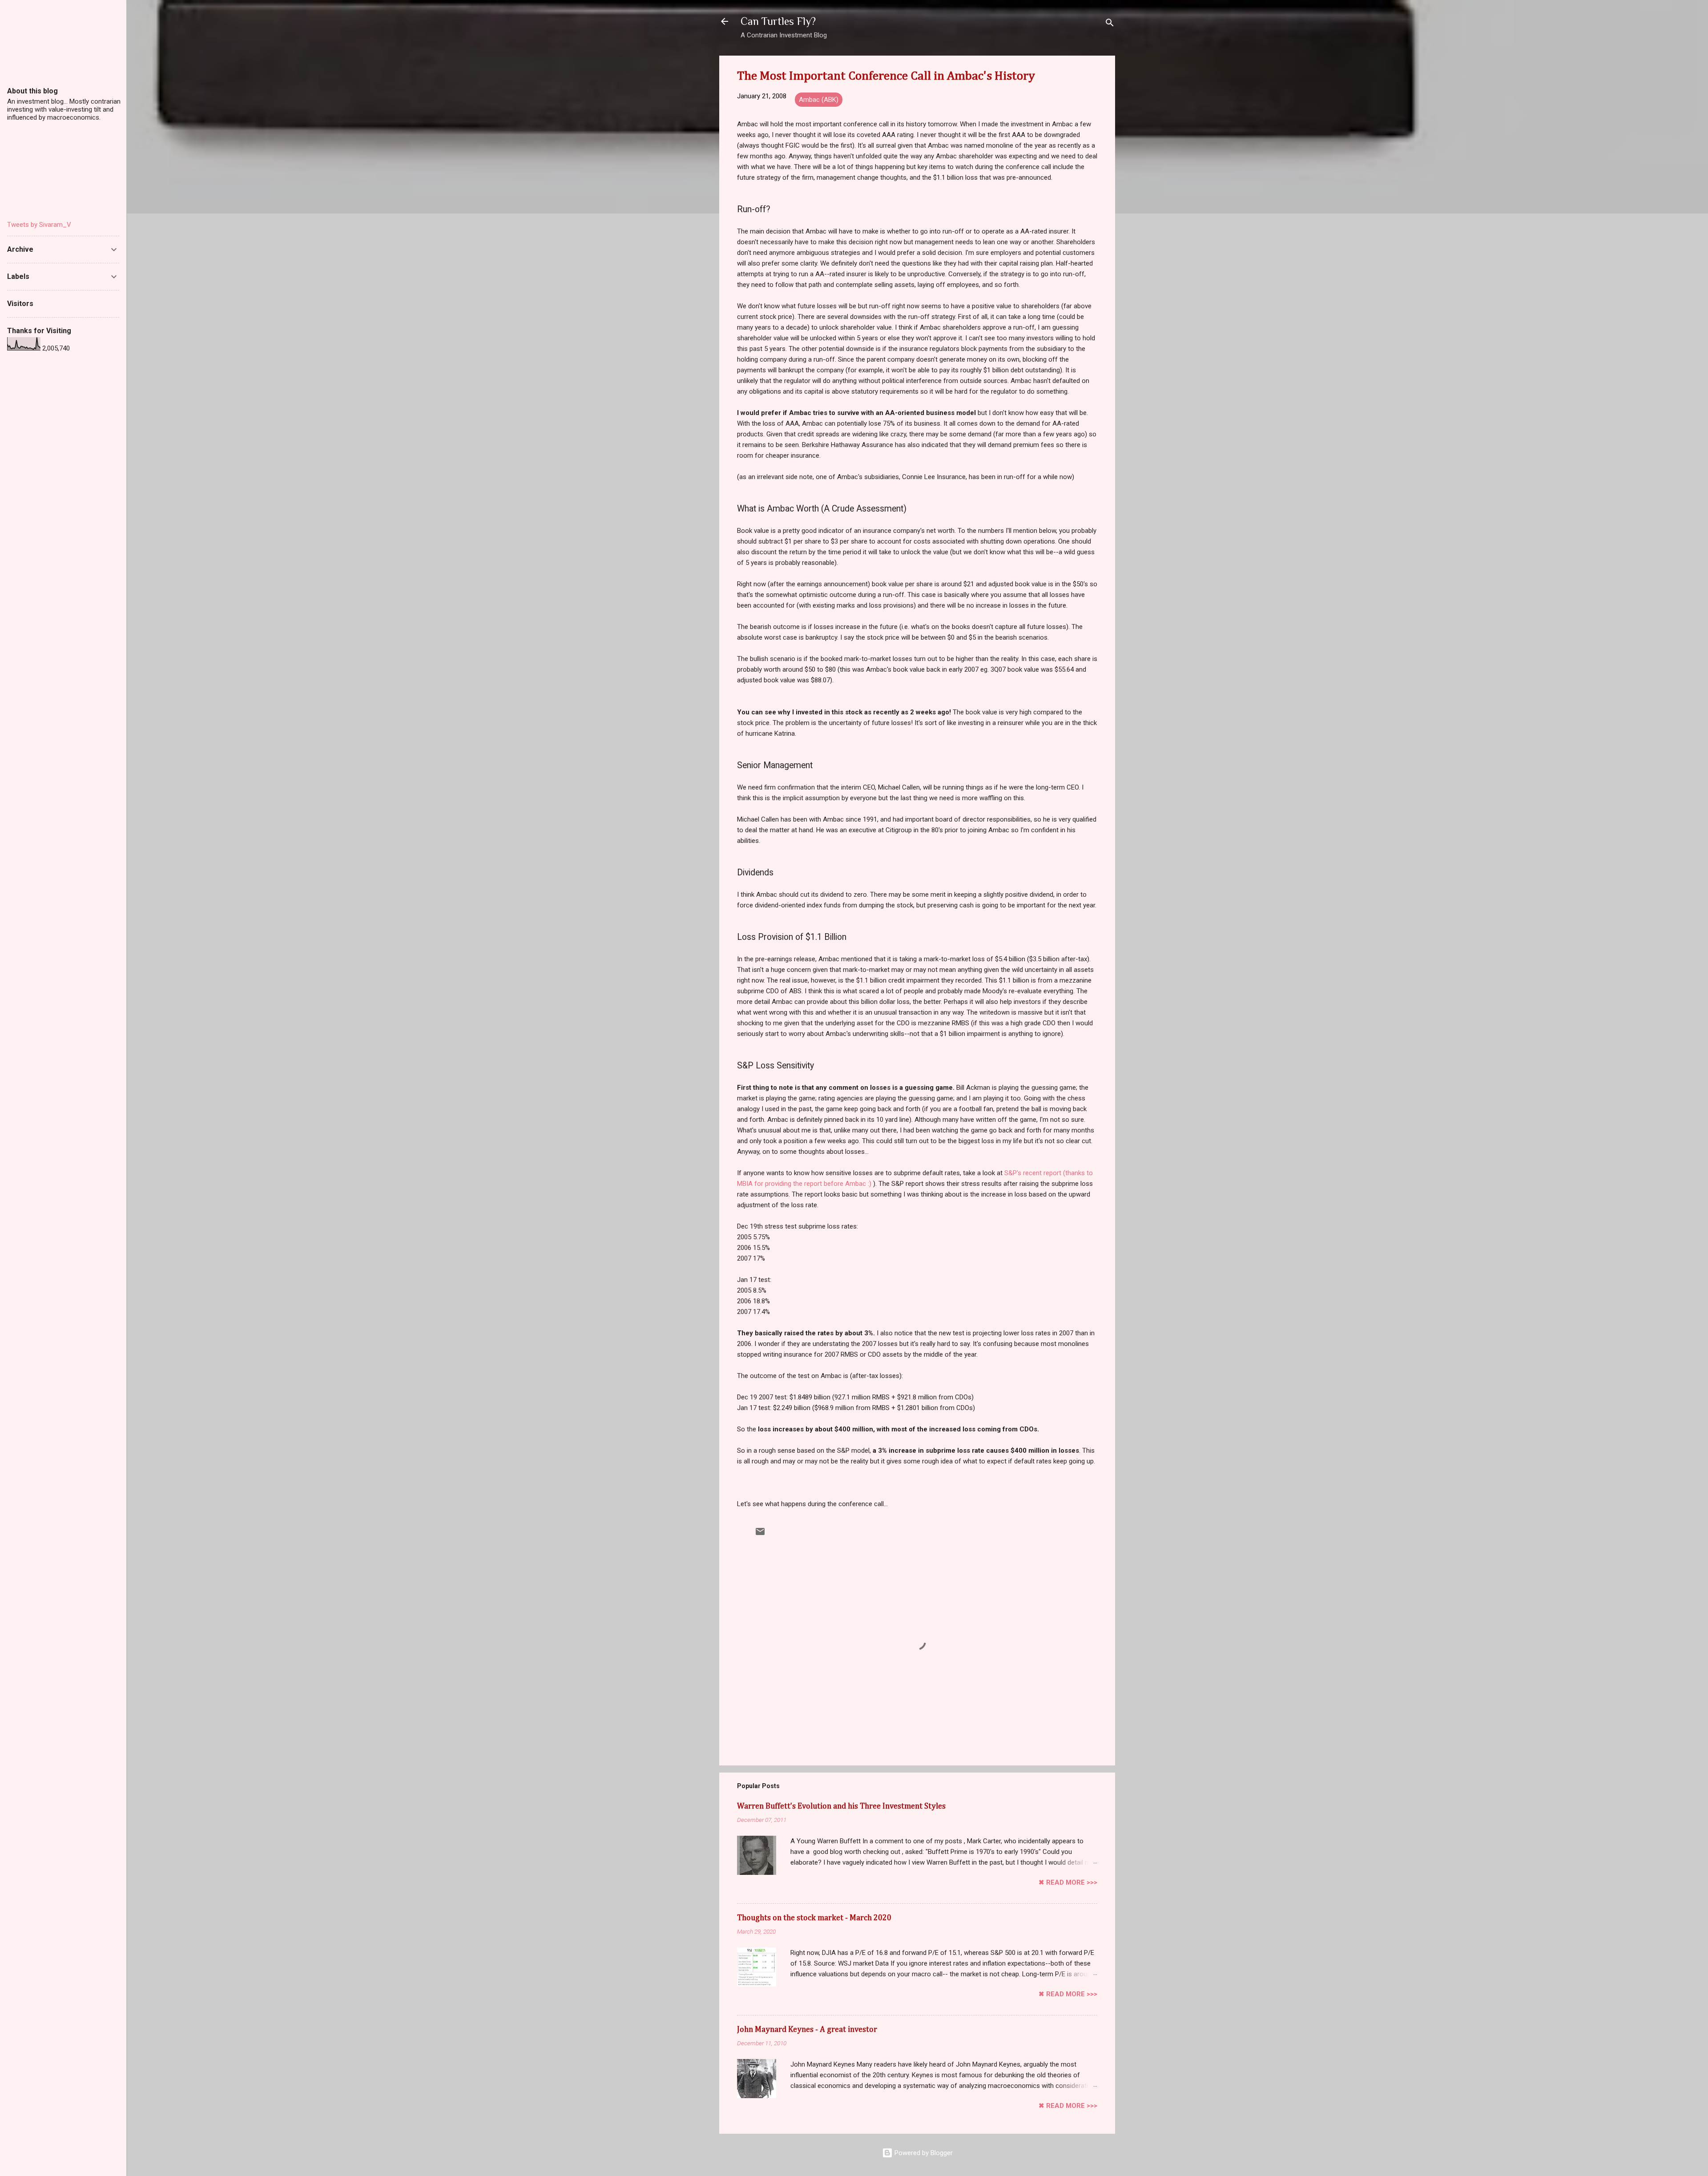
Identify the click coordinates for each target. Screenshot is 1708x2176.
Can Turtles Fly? (778, 21)
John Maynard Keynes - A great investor (807, 2030)
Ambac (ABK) (819, 100)
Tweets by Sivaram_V (39, 225)
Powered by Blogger (923, 2153)
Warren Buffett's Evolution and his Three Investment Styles (841, 1806)
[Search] (1110, 24)
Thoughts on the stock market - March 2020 (814, 1918)
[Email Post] (760, 1535)
